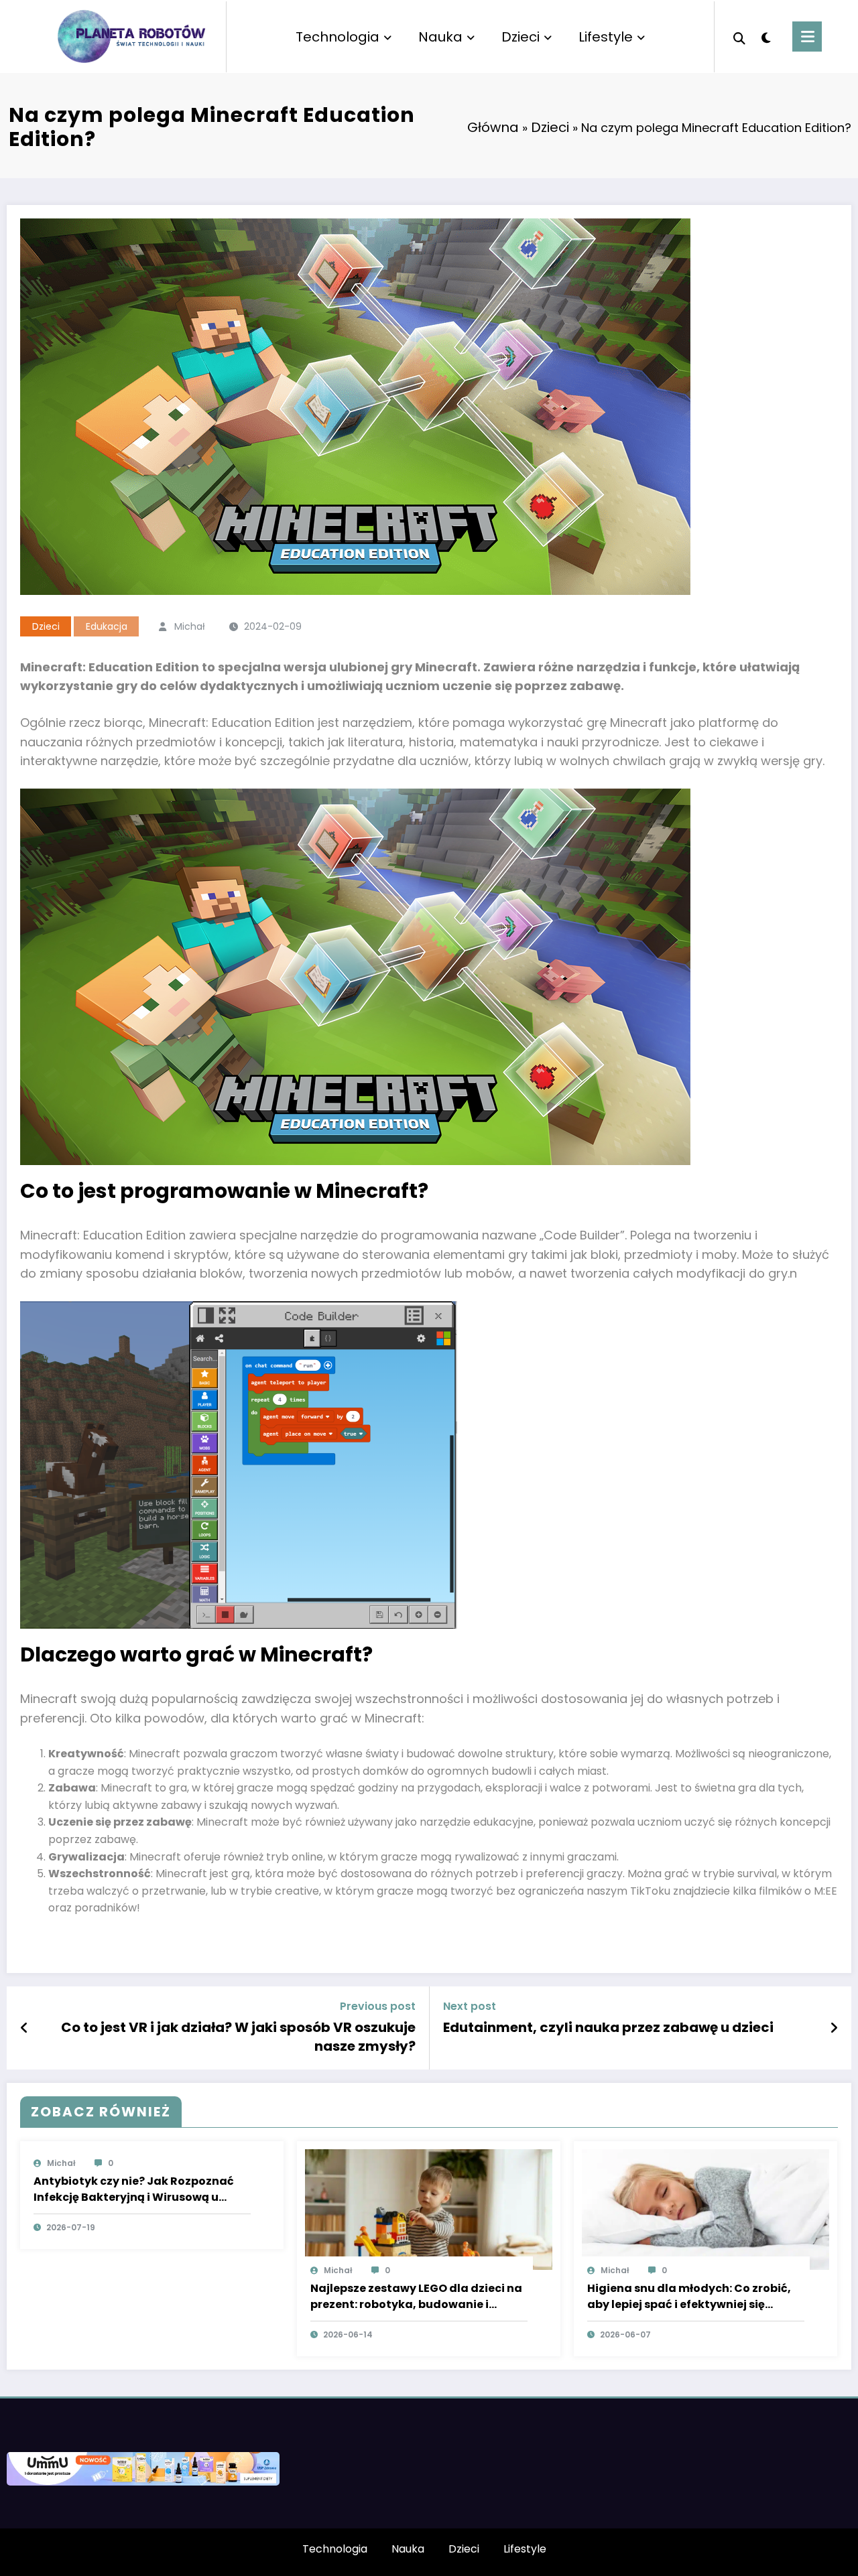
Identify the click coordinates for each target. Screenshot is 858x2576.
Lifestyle (606, 37)
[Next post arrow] (834, 2028)
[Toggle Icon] (807, 37)
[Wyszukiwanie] (739, 37)
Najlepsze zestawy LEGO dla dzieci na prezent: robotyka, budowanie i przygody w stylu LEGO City (416, 2297)
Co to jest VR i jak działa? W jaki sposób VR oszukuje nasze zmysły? (238, 2037)
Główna (493, 127)
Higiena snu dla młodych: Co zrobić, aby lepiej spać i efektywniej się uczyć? (689, 2297)
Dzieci (520, 37)
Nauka (440, 37)
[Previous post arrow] (24, 2028)
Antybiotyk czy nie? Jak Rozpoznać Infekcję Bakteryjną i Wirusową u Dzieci (134, 2189)
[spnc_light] (765, 36)
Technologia (338, 37)
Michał (190, 626)
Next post (470, 2006)
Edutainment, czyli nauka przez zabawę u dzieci (608, 2027)
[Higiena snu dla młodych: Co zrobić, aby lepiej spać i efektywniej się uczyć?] (706, 2209)
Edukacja (107, 626)
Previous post (378, 2006)
